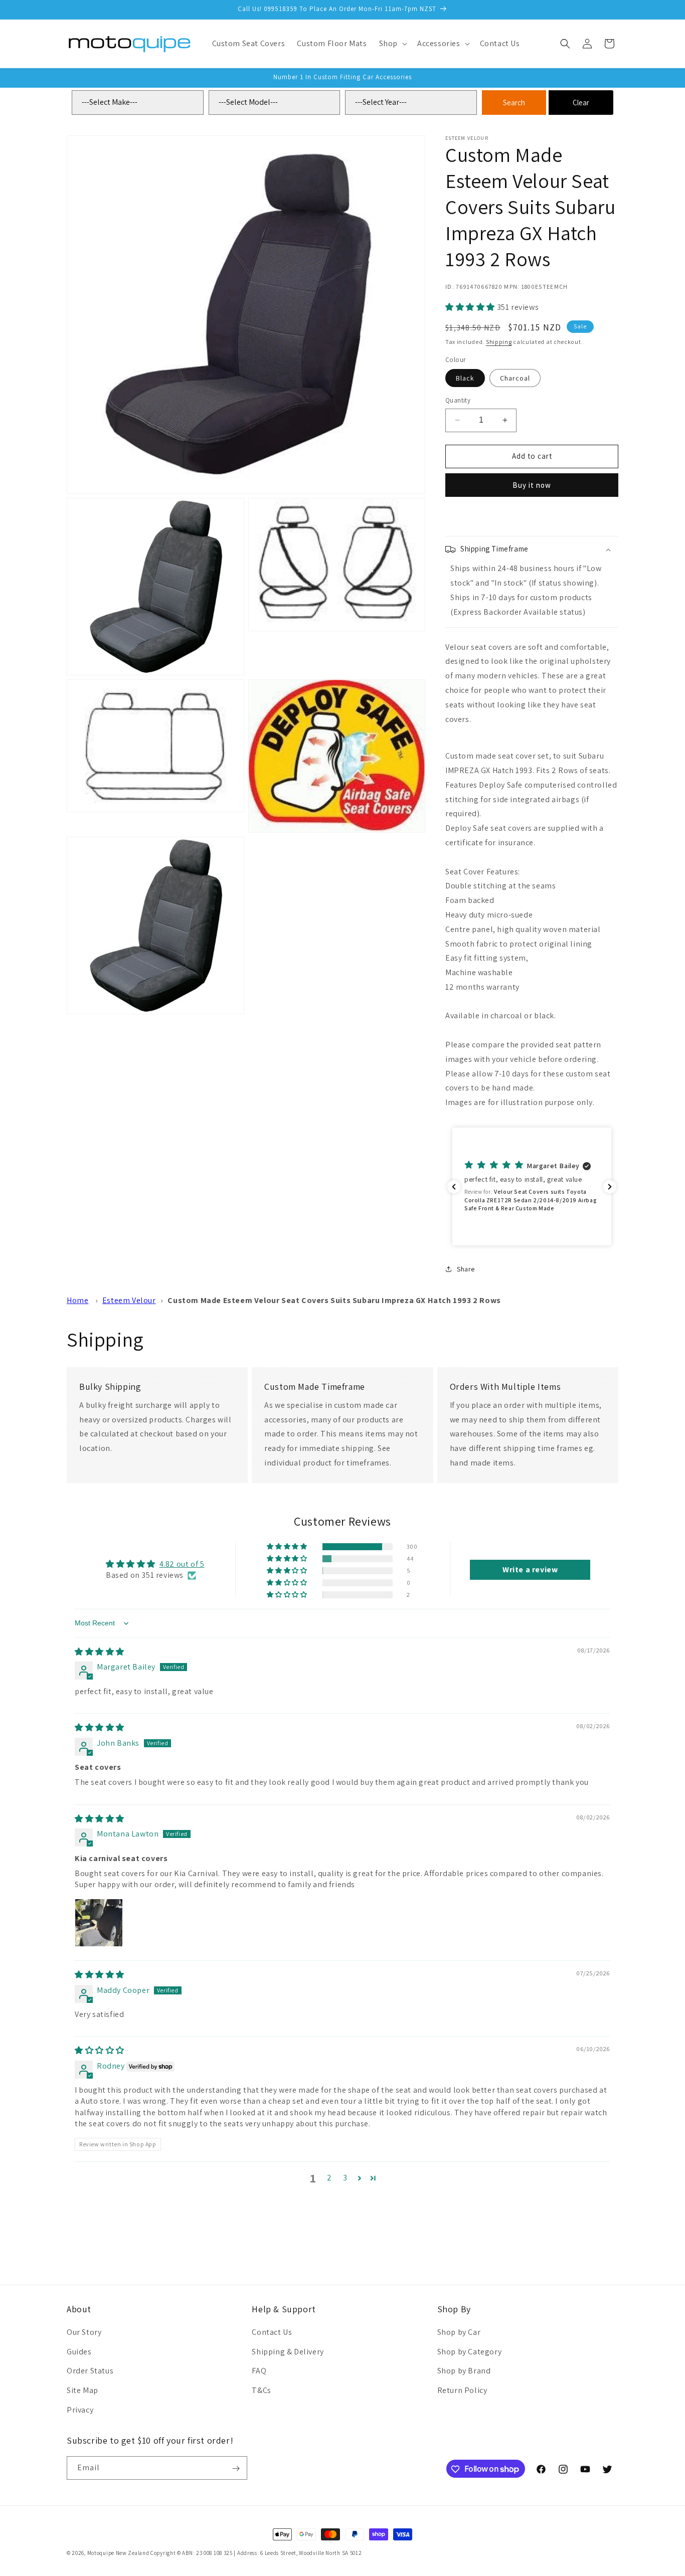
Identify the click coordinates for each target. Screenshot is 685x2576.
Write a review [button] (530, 1570)
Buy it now (532, 485)
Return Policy (462, 2390)
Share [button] (466, 1269)
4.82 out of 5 (182, 1564)
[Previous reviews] (454, 1187)
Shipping (499, 342)
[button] (392, 44)
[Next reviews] (610, 1187)
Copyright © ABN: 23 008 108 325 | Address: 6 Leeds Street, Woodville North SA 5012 (256, 2553)
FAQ (259, 2371)
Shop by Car (459, 2332)
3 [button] (345, 2178)
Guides (79, 2351)
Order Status (90, 2371)
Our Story (84, 2332)
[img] (100, 1652)
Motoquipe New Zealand (118, 2553)
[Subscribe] (236, 2468)
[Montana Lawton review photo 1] (99, 1923)
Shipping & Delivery (288, 2351)
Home (77, 1300)
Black (465, 378)
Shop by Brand (464, 2371)
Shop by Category (470, 2351)
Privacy (80, 2409)
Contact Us (272, 2332)
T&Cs (261, 2390)
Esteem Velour (129, 1300)
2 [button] (329, 2178)
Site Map (82, 2390)
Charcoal (515, 378)
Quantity (458, 400)
